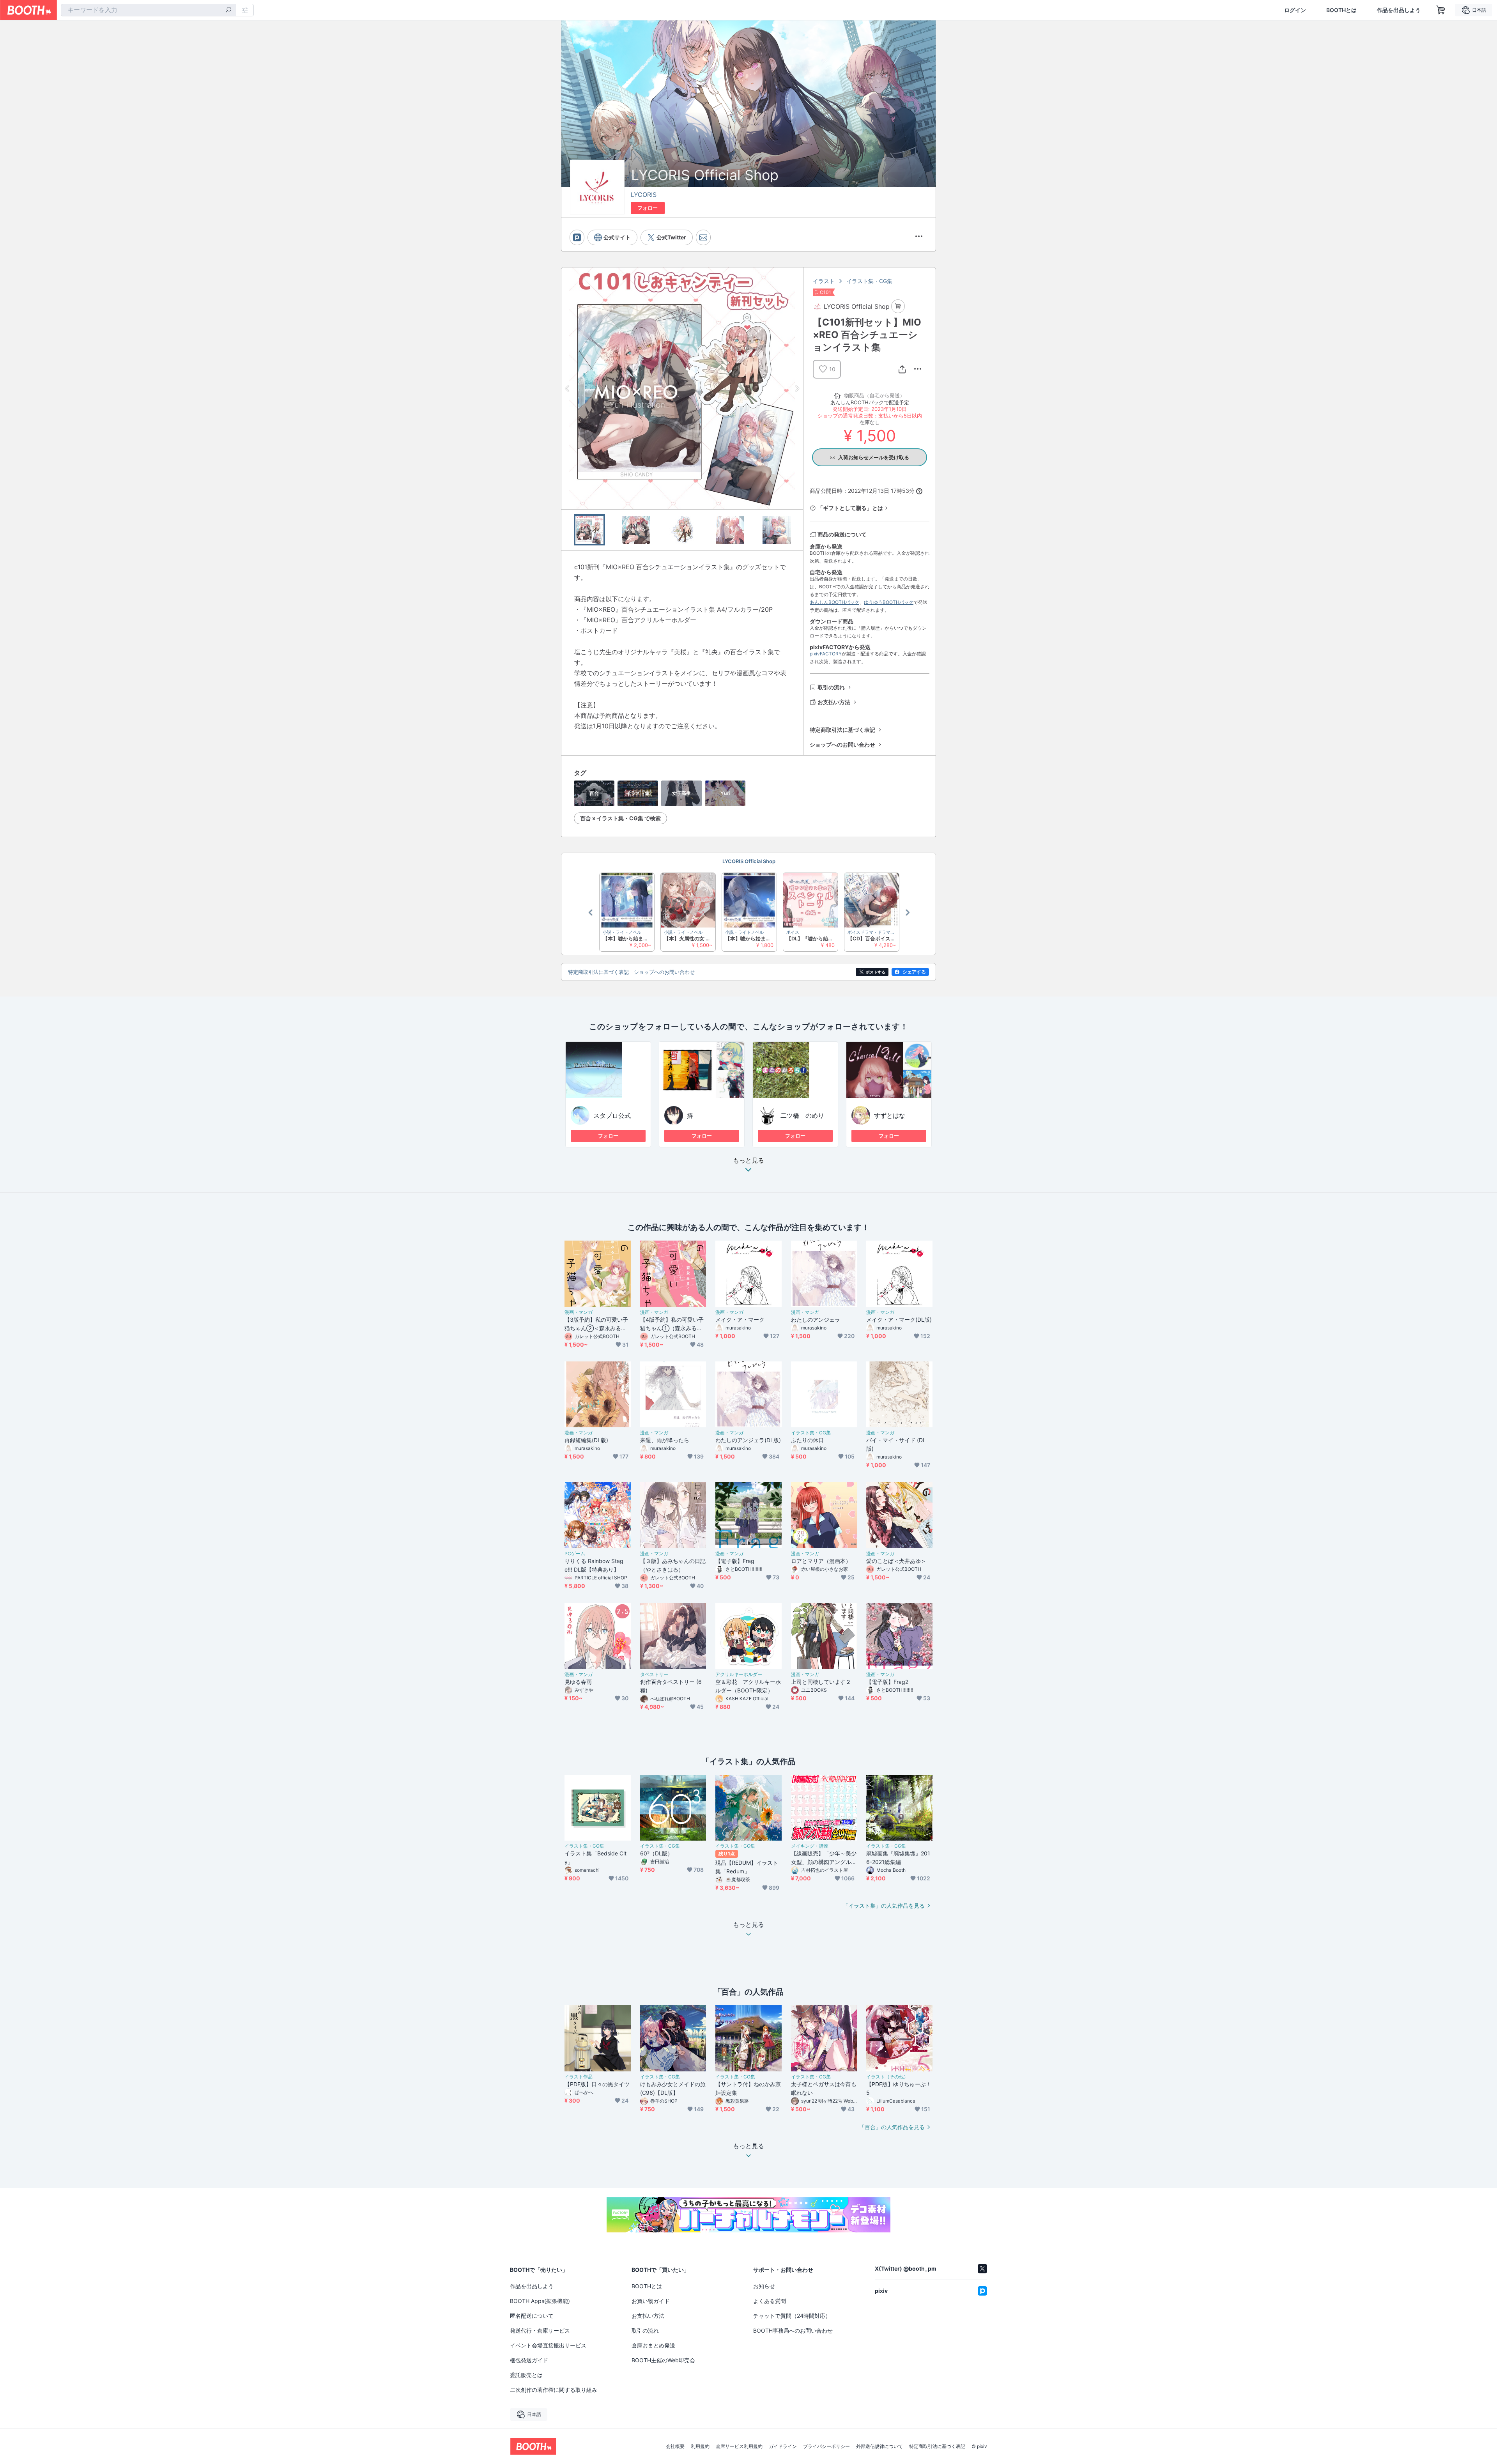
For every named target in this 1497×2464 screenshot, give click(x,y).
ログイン (1295, 10)
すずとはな (890, 1115)
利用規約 (700, 2446)
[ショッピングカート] (1441, 10)
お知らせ (764, 2286)
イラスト (824, 281)
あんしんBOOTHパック (834, 602)
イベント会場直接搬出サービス (548, 2345)
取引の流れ (831, 687)
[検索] (228, 11)
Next (797, 388)
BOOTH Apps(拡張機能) (540, 2301)
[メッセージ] (703, 237)
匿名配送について (532, 2316)
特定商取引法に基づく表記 (842, 730)
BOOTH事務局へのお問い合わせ (793, 2330)
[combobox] (149, 10)
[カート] (898, 306)
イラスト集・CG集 (869, 281)
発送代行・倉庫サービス (540, 2330)
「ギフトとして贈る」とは (850, 508)
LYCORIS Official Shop (749, 861)
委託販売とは (526, 2375)
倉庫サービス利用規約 (739, 2446)
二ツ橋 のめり (802, 1115)
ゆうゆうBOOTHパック (889, 602)
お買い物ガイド (651, 2301)
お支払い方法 (834, 702)
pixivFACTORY (826, 654)
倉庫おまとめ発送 (653, 2345)
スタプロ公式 (612, 1115)
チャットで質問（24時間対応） (792, 2316)
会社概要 (675, 2446)
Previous (568, 388)
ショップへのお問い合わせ (842, 744)
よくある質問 (770, 2301)
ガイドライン (783, 2446)
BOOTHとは (1341, 10)
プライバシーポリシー (826, 2446)
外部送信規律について (879, 2446)
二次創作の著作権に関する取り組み (554, 2390)
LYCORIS (644, 195)
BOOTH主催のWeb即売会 (663, 2360)
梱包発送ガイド (529, 2360)
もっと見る (748, 1161)
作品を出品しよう (1399, 10)
